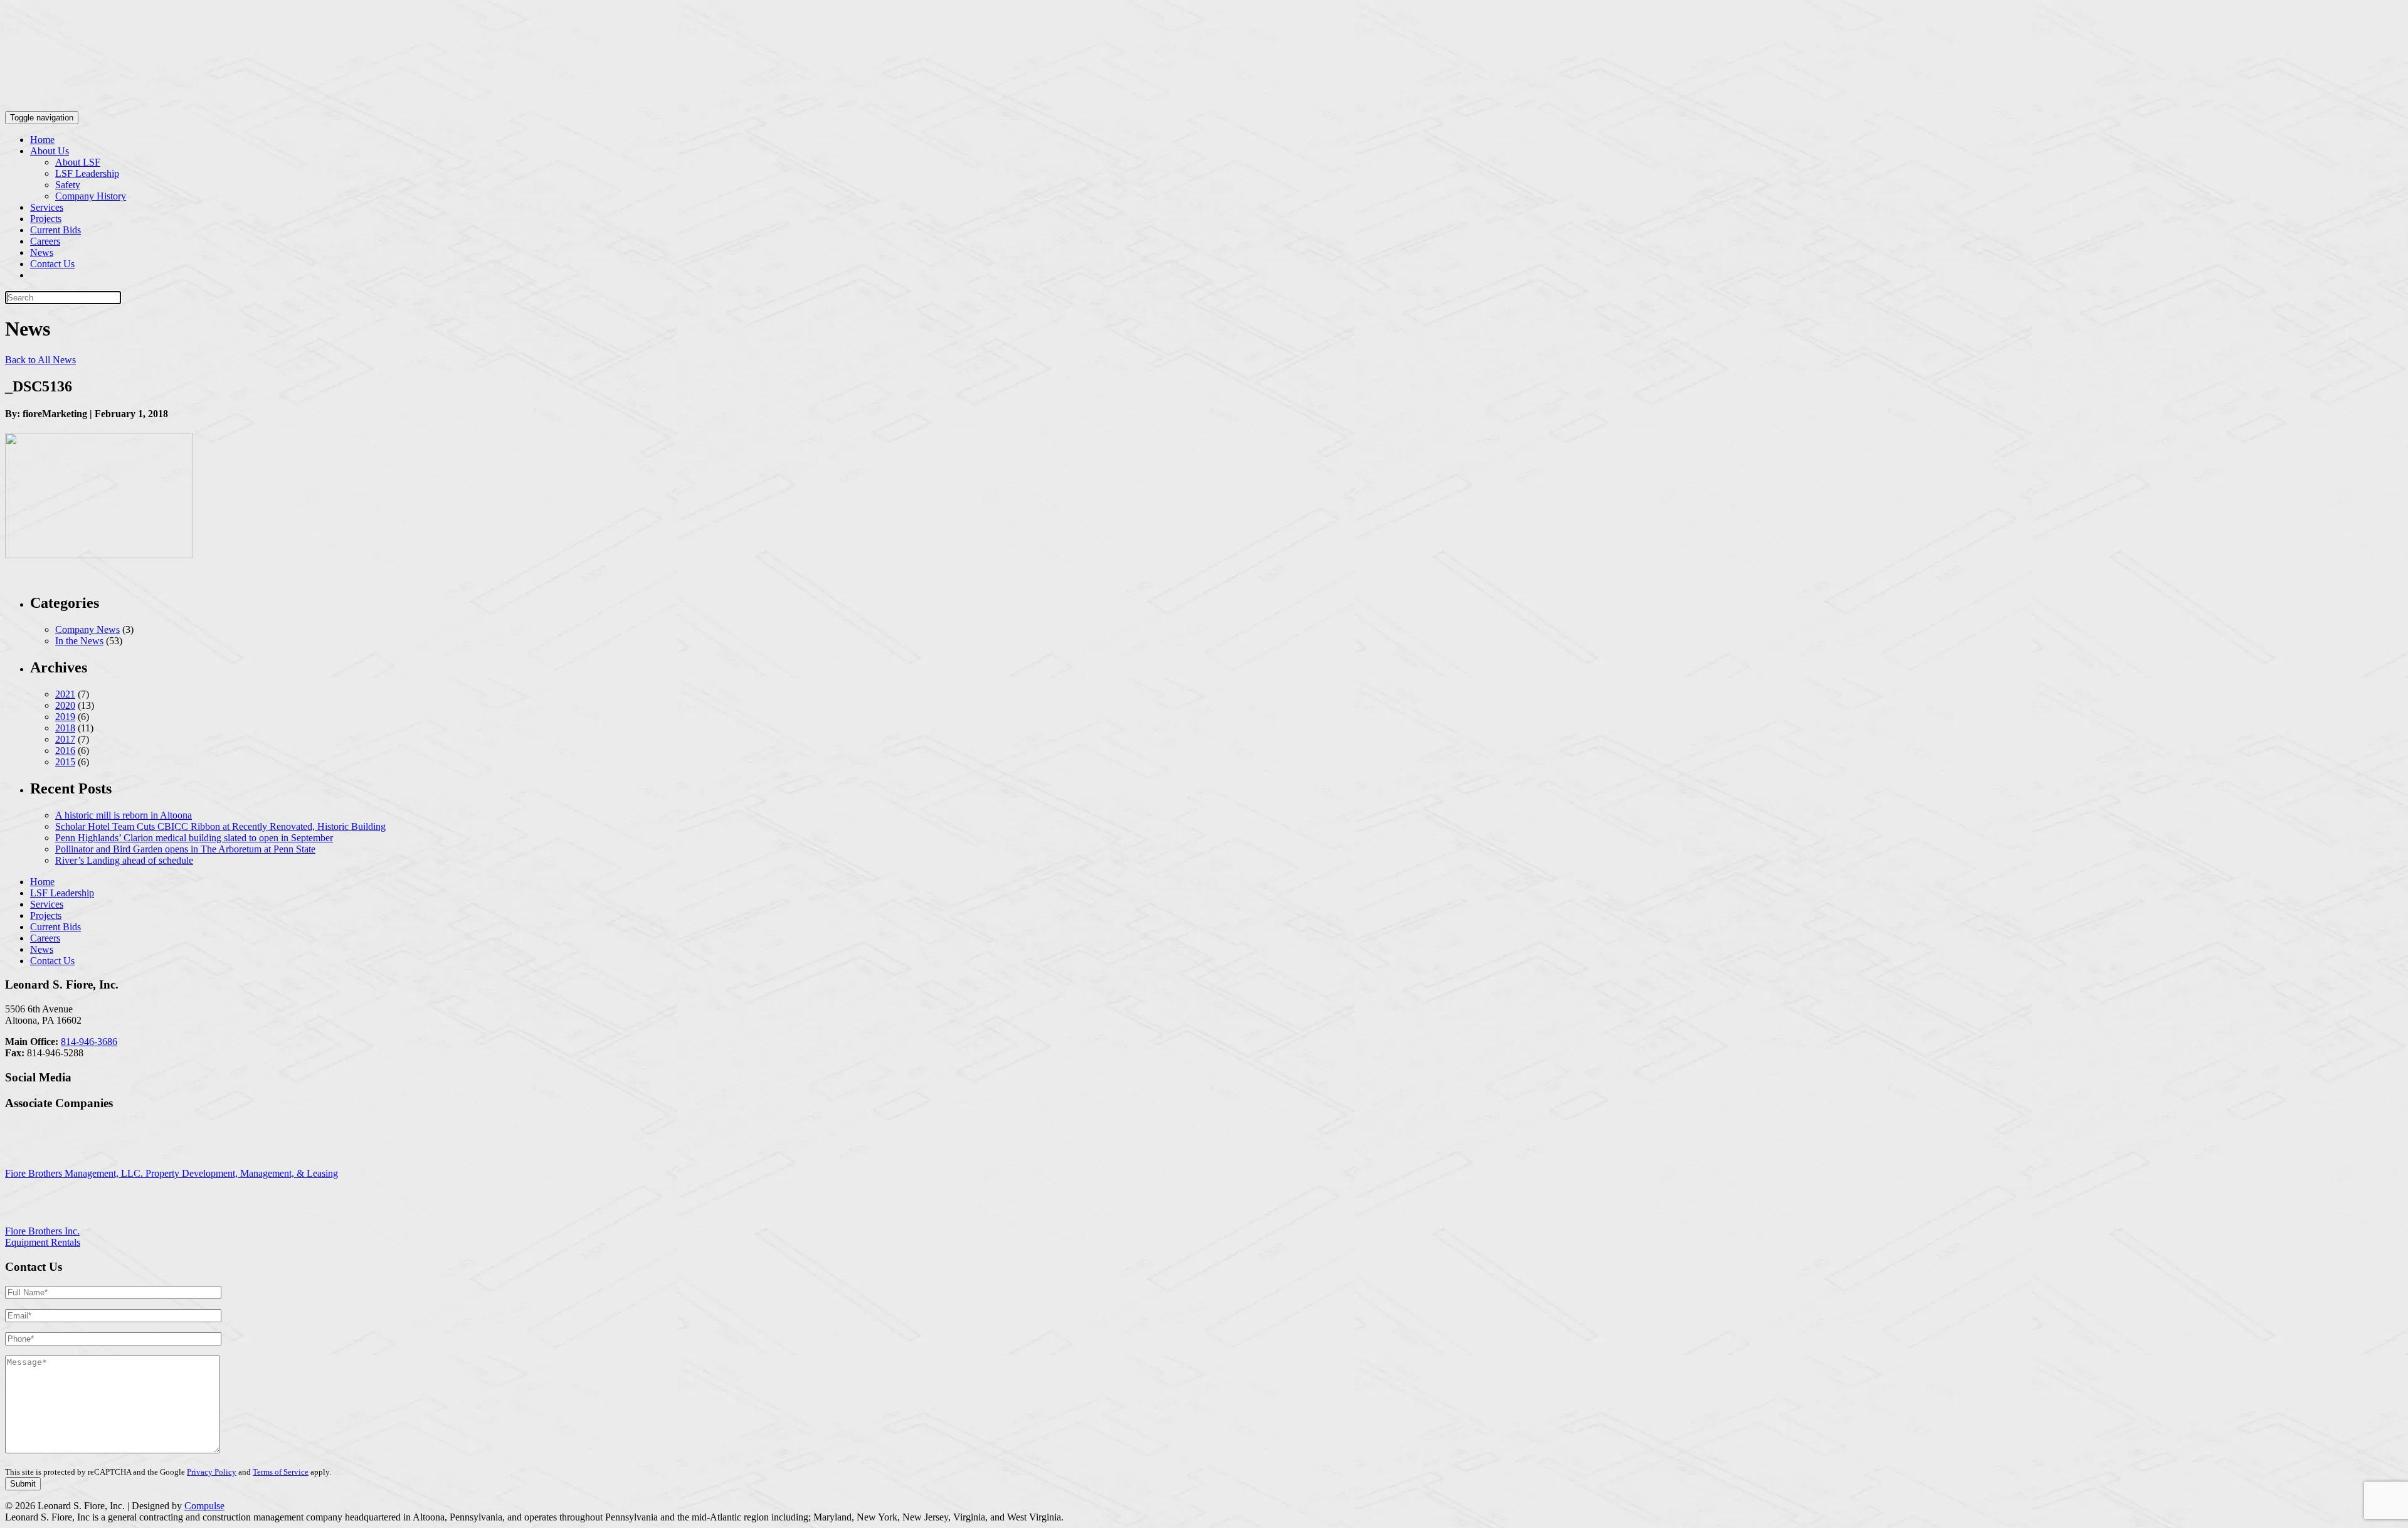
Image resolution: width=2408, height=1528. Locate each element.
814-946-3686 (89, 1042)
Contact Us (52, 264)
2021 (65, 694)
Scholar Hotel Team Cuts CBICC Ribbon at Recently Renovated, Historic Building (220, 826)
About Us (50, 151)
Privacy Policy (212, 1472)
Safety (68, 185)
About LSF (78, 162)
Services (47, 207)
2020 (65, 705)
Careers (45, 241)
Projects (46, 219)
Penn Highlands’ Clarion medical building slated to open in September (194, 838)
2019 (65, 717)
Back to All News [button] (40, 360)
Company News (87, 629)
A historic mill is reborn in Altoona (124, 815)
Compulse (204, 1506)
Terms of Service (281, 1472)
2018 (65, 728)
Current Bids (55, 230)
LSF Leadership (87, 173)
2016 (65, 751)
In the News (79, 641)
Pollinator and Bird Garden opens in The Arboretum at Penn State (185, 849)
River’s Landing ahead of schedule (124, 860)
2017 (65, 739)
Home (42, 140)
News (42, 252)
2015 (65, 762)
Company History (91, 196)
